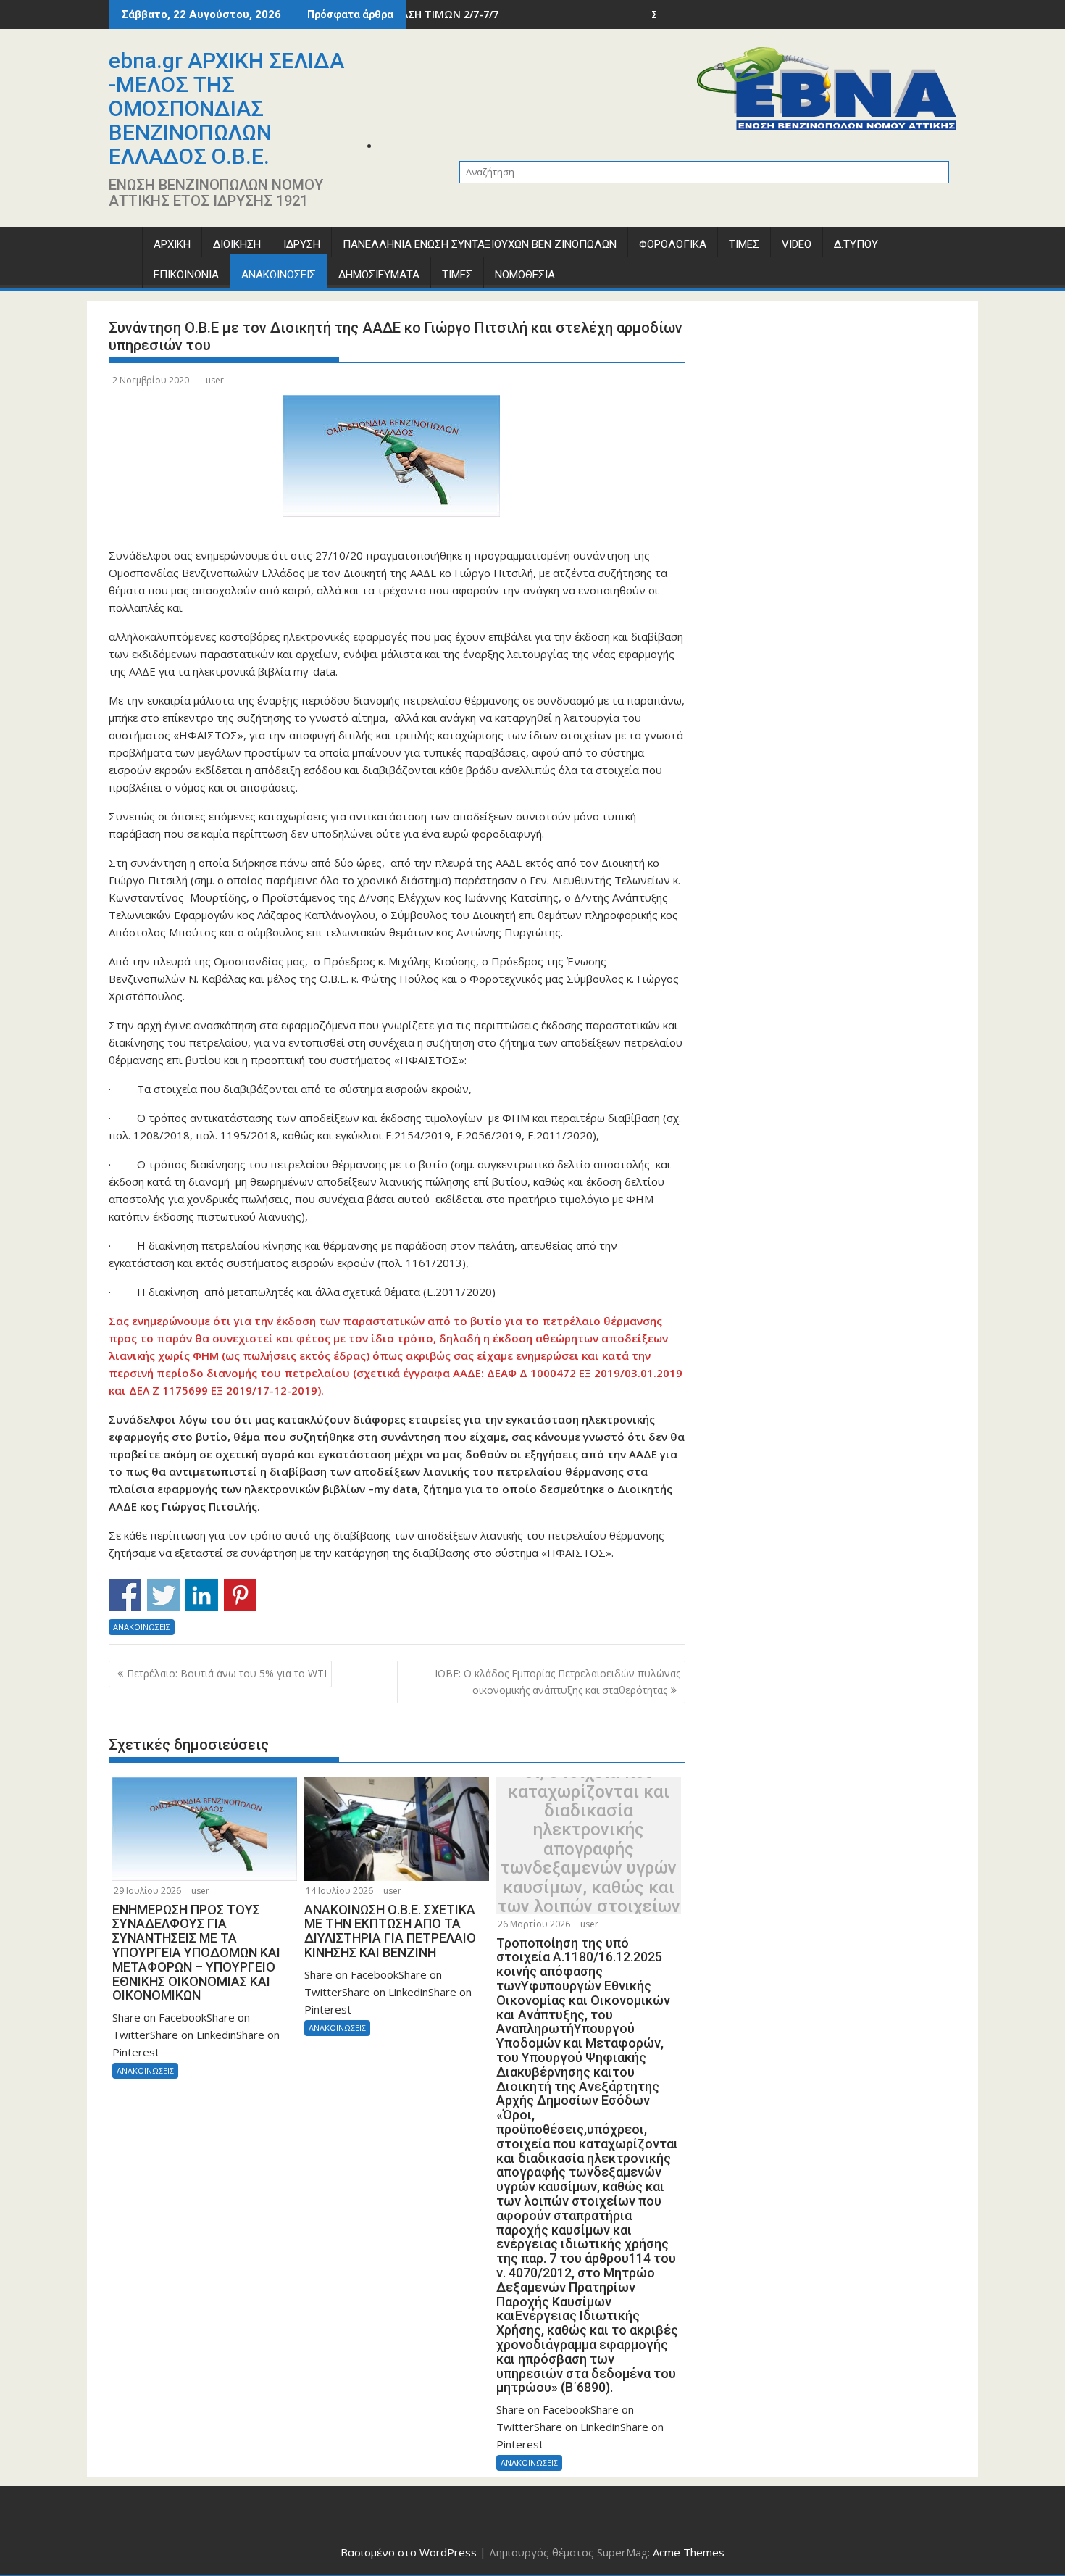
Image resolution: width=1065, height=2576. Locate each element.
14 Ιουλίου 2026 (339, 1891)
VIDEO (797, 244)
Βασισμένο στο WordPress (409, 2552)
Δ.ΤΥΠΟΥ (856, 244)
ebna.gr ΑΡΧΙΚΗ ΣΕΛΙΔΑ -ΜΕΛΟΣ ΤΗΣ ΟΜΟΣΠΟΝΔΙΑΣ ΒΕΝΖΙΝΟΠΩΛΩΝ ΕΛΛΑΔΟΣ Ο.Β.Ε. (226, 108)
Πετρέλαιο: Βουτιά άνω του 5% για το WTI (227, 1673)
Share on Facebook (125, 1595)
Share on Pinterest (240, 1595)
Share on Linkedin (202, 1595)
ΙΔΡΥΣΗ (302, 244)
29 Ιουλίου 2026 (147, 1891)
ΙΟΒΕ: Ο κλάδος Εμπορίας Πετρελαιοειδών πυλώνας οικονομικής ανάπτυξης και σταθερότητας (557, 1681)
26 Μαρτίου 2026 (534, 1924)
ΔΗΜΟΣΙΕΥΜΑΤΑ (379, 275)
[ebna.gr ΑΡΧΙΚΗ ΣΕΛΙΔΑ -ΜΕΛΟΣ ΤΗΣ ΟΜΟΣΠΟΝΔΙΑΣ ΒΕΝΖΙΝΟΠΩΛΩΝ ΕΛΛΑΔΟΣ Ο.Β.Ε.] (123, 248)
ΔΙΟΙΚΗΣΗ (237, 244)
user (215, 380)
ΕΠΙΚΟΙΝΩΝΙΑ (186, 275)
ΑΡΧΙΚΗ (172, 244)
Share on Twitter (163, 1595)
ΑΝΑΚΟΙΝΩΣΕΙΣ (279, 275)
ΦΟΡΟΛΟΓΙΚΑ (673, 244)
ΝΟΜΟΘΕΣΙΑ (525, 275)
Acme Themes (689, 2552)
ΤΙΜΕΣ (744, 244)
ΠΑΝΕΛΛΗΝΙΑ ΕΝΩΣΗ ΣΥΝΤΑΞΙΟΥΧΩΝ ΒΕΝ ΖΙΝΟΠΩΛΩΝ (480, 244)
